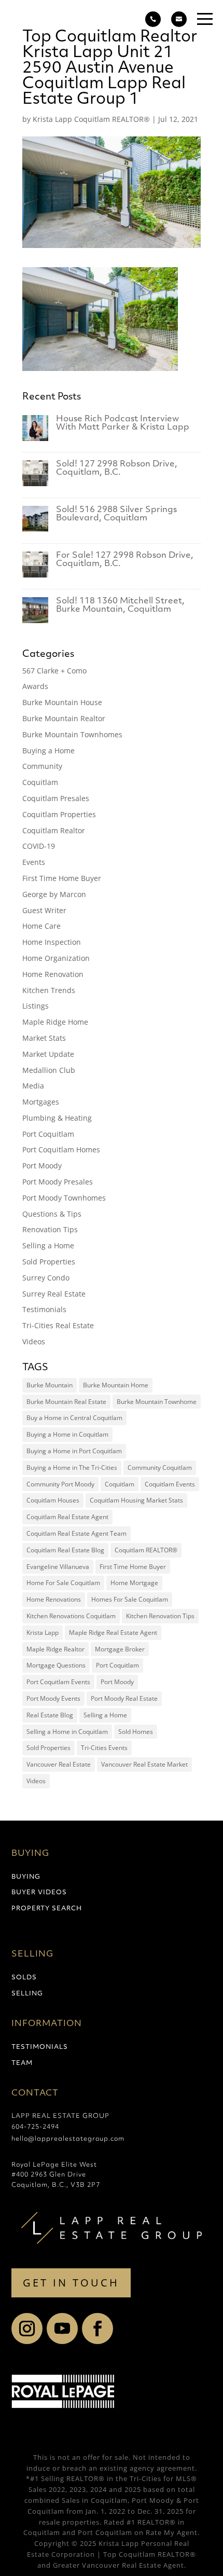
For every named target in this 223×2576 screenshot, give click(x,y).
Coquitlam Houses (53, 1500)
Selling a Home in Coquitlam (67, 1732)
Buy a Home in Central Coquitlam (74, 1418)
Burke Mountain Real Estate (66, 1402)
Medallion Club (49, 1070)
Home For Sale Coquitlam (63, 1583)
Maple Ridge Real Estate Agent (113, 1633)
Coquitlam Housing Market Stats (136, 1500)
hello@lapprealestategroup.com (68, 2139)
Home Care (41, 926)
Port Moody (42, 1166)
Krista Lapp (43, 1633)
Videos (34, 1341)
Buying (26, 1877)
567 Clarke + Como (54, 671)
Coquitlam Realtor (54, 830)
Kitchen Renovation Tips (160, 1616)
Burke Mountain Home (116, 1385)
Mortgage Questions (56, 1665)
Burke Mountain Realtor (64, 718)
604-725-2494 (35, 2127)
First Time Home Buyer (62, 878)
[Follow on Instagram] (27, 2329)
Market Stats (44, 1038)
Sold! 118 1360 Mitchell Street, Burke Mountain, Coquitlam (120, 605)
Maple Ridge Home (55, 1022)
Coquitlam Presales (56, 798)
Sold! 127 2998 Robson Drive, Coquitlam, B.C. (117, 469)
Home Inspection (52, 942)
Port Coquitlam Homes (61, 1149)
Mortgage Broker (120, 1649)
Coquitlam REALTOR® (146, 1550)
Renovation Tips (50, 1229)
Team (22, 2063)
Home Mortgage (134, 1583)
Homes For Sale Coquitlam (130, 1599)
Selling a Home (48, 1245)
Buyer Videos (39, 1893)
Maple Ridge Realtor (55, 1649)
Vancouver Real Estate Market (144, 1764)
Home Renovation (53, 974)
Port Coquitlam (48, 1134)
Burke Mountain (50, 1385)
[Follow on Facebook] (97, 2329)
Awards (35, 686)
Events (34, 862)
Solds (24, 1978)
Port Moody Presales (58, 1182)
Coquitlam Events (170, 1484)
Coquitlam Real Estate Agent (67, 1517)
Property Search (47, 1909)
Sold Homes (136, 1732)
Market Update (48, 1054)
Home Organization (56, 958)
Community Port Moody (60, 1484)
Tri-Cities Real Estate (58, 1325)
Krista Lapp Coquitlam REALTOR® (91, 119)
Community (42, 766)
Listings (36, 1006)
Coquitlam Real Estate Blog (65, 1550)
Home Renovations (54, 1599)
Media (33, 1086)
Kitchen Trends (49, 990)
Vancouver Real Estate (59, 1764)
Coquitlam (40, 782)
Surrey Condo (46, 1278)
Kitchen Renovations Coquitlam (71, 1616)
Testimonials (44, 1309)
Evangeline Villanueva (58, 1567)
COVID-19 (39, 846)
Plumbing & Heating (57, 1118)
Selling (27, 1994)
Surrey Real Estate (54, 1294)
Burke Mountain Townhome (157, 1402)
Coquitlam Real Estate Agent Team (76, 1533)
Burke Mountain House (62, 702)
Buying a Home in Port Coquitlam (74, 1451)
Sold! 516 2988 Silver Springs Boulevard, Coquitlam (116, 514)
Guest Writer (44, 910)
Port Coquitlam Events (58, 1682)
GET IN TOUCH (71, 2283)
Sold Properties (49, 1262)
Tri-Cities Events (104, 1748)
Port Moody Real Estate (124, 1698)
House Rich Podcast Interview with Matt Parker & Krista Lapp (123, 423)
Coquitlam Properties (59, 814)
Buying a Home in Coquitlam (67, 1434)
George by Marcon (54, 894)
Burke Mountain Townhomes (72, 734)
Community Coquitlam (160, 1468)
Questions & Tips (52, 1214)
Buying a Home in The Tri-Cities (72, 1468)
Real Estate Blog (50, 1715)
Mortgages (41, 1102)
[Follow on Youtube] (62, 2329)
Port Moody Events (53, 1698)
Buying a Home (48, 750)
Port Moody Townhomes (64, 1198)
